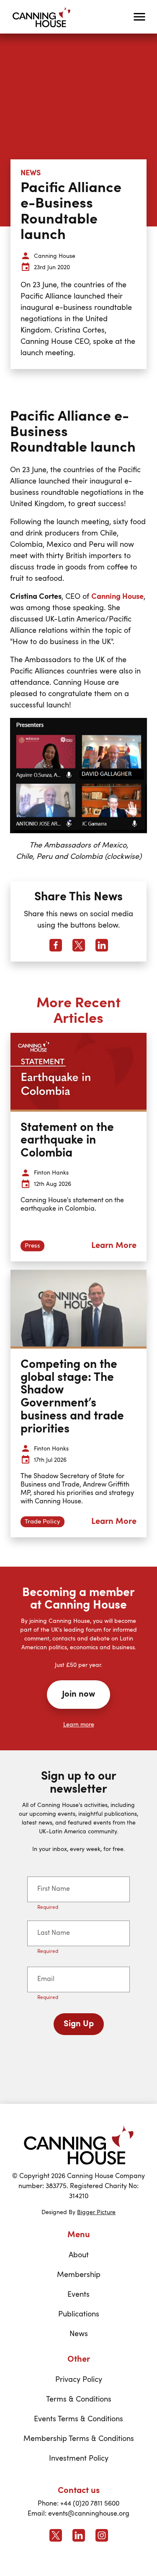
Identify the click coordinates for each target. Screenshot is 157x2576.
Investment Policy (79, 2459)
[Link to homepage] (79, 2145)
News (79, 2334)
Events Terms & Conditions (78, 2419)
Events (78, 2295)
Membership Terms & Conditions (79, 2439)
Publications (79, 2314)
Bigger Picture (96, 2212)
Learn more (79, 1725)
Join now (78, 1695)
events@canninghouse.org (89, 2514)
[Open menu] (139, 17)
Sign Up (79, 2024)
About (79, 2255)
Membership (79, 2275)
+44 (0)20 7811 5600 (90, 2504)
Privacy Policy (79, 2380)
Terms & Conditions (79, 2399)
